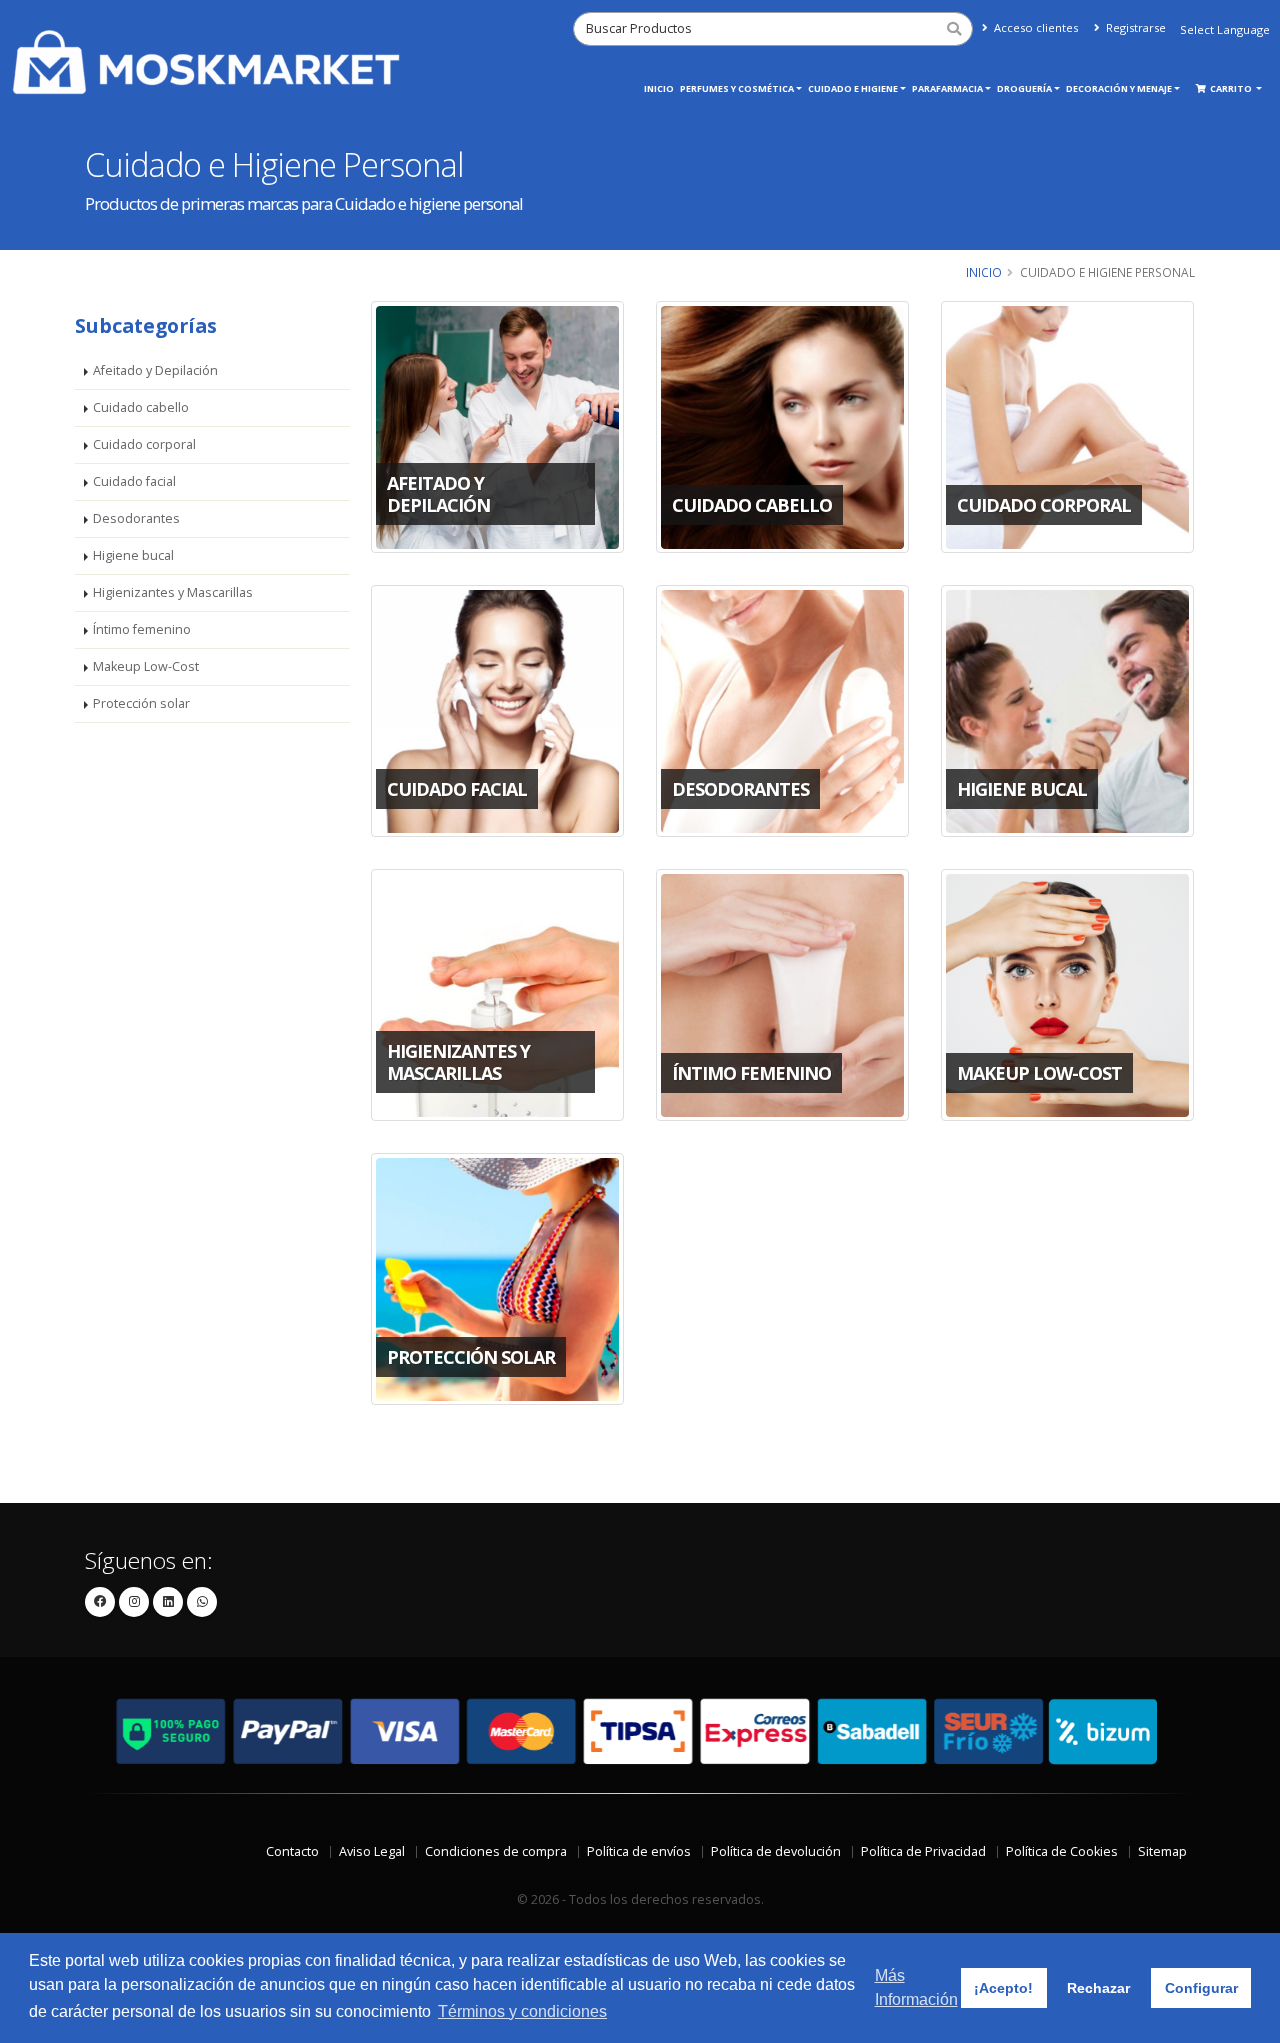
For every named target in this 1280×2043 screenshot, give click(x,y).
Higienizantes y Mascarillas (173, 592)
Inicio (659, 88)
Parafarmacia (947, 88)
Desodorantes (136, 518)
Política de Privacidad (923, 1851)
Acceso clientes (1034, 27)
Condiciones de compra (496, 1851)
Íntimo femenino (142, 629)
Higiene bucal (133, 555)
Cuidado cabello (141, 407)
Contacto (292, 1851)
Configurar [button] (1201, 1988)
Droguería (1024, 88)
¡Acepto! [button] (1003, 1988)
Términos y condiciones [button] (522, 2011)
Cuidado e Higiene (853, 88)
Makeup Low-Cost (146, 666)
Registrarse (1134, 27)
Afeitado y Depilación (155, 370)
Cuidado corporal (144, 444)
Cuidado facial (134, 481)
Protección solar (141, 703)
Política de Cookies (1062, 1851)
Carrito (1232, 88)
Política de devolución (776, 1851)
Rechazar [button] (1098, 1988)
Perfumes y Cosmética (737, 88)
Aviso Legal (372, 1851)
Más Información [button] (916, 1987)
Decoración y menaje (1119, 88)
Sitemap (1162, 1851)
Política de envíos (639, 1851)
